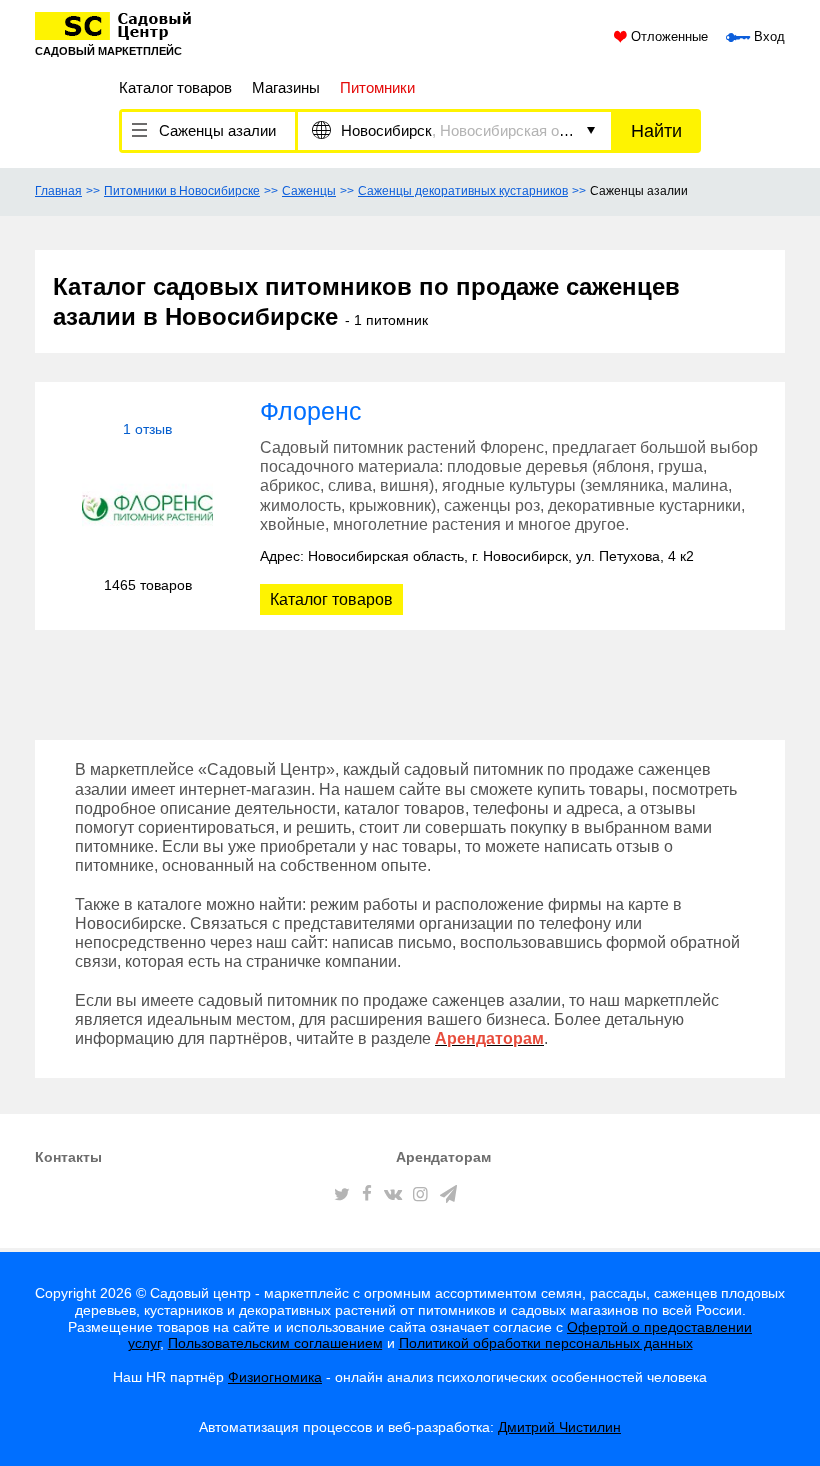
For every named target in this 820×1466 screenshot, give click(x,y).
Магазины (286, 87)
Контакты (68, 1157)
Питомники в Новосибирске (182, 191)
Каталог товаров (175, 87)
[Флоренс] (147, 507)
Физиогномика (275, 1377)
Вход (767, 37)
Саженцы (309, 191)
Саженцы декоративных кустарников (463, 191)
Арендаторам (443, 1157)
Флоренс (311, 411)
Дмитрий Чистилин (559, 1427)
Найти (656, 131)
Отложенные (667, 37)
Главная (58, 191)
